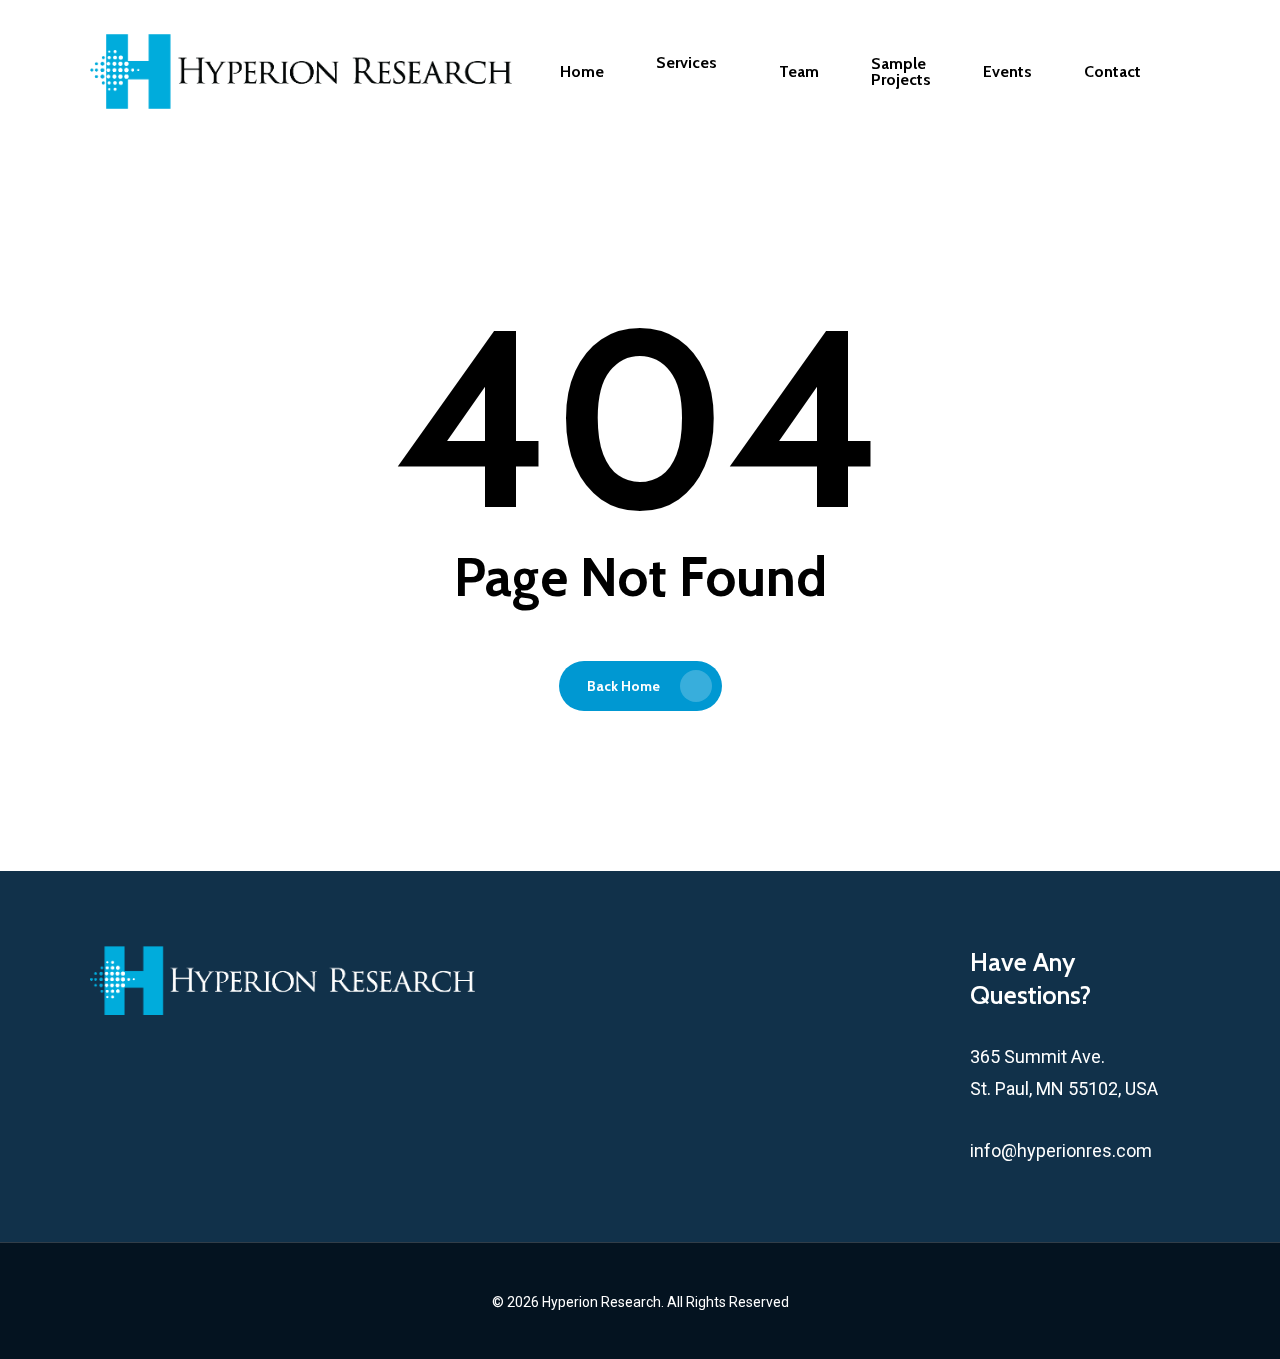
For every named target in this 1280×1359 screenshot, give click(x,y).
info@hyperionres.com (1061, 1150)
